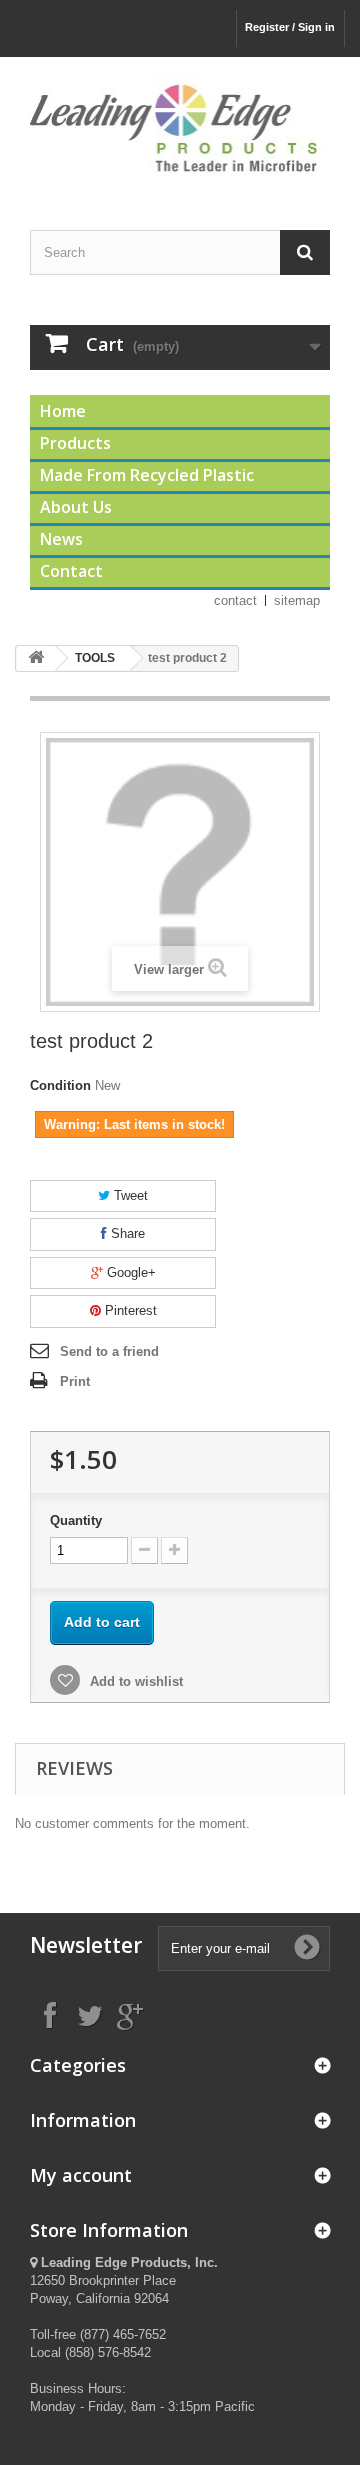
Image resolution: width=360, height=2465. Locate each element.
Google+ (129, 1272)
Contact (71, 571)
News (61, 539)
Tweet (129, 1195)
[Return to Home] (36, 658)
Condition (60, 1085)
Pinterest (129, 1310)
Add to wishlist (134, 1681)
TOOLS (95, 658)
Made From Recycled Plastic (147, 475)
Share (126, 1233)
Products (75, 443)
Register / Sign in (290, 27)
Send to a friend (109, 1351)
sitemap (297, 600)
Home (63, 411)
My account (81, 2175)
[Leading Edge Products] (180, 126)
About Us (76, 507)
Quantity (76, 1520)
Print (75, 1381)
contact (235, 600)
